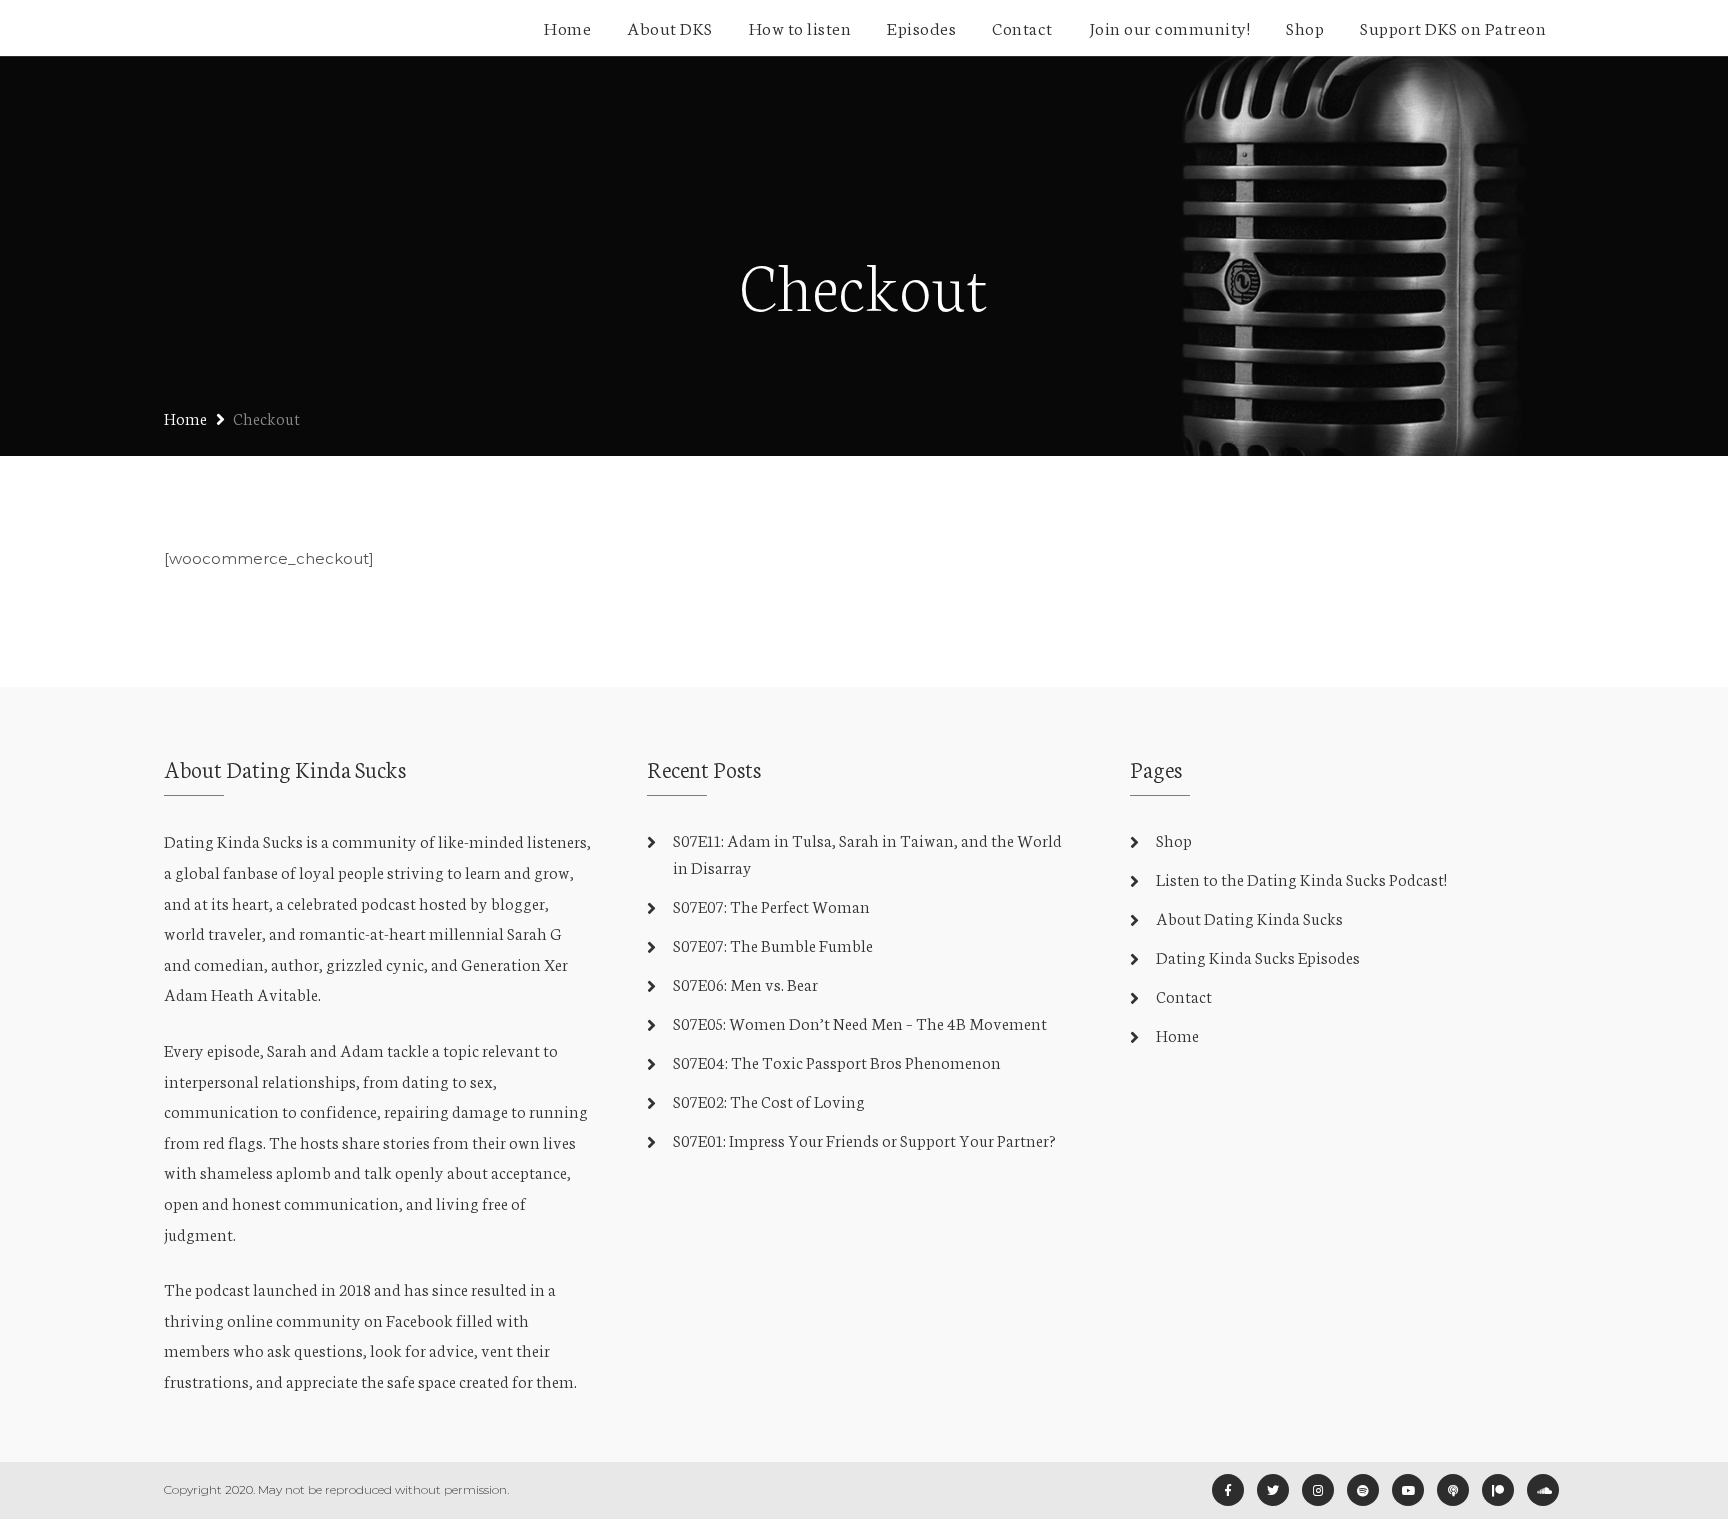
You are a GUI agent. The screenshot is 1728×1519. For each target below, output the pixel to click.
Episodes (921, 27)
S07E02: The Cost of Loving (769, 1100)
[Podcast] (1453, 1490)
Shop (1305, 27)
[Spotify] (1363, 1490)
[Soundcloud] (1543, 1490)
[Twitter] (1273, 1490)
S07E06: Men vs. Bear (745, 983)
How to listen (800, 27)
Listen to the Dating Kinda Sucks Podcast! (1301, 878)
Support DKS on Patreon (1453, 27)
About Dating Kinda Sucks (1249, 917)
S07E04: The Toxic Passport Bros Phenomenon (837, 1061)
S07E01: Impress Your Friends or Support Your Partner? (864, 1139)
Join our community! (1170, 27)
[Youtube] (1408, 1490)
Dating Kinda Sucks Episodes (1258, 956)
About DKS (670, 27)
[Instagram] (1318, 1490)
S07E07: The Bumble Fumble (773, 944)
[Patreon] (1498, 1490)
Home (567, 27)
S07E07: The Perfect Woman (771, 905)
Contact (1022, 27)
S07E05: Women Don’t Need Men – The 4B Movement (860, 1022)
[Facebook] (1228, 1490)
